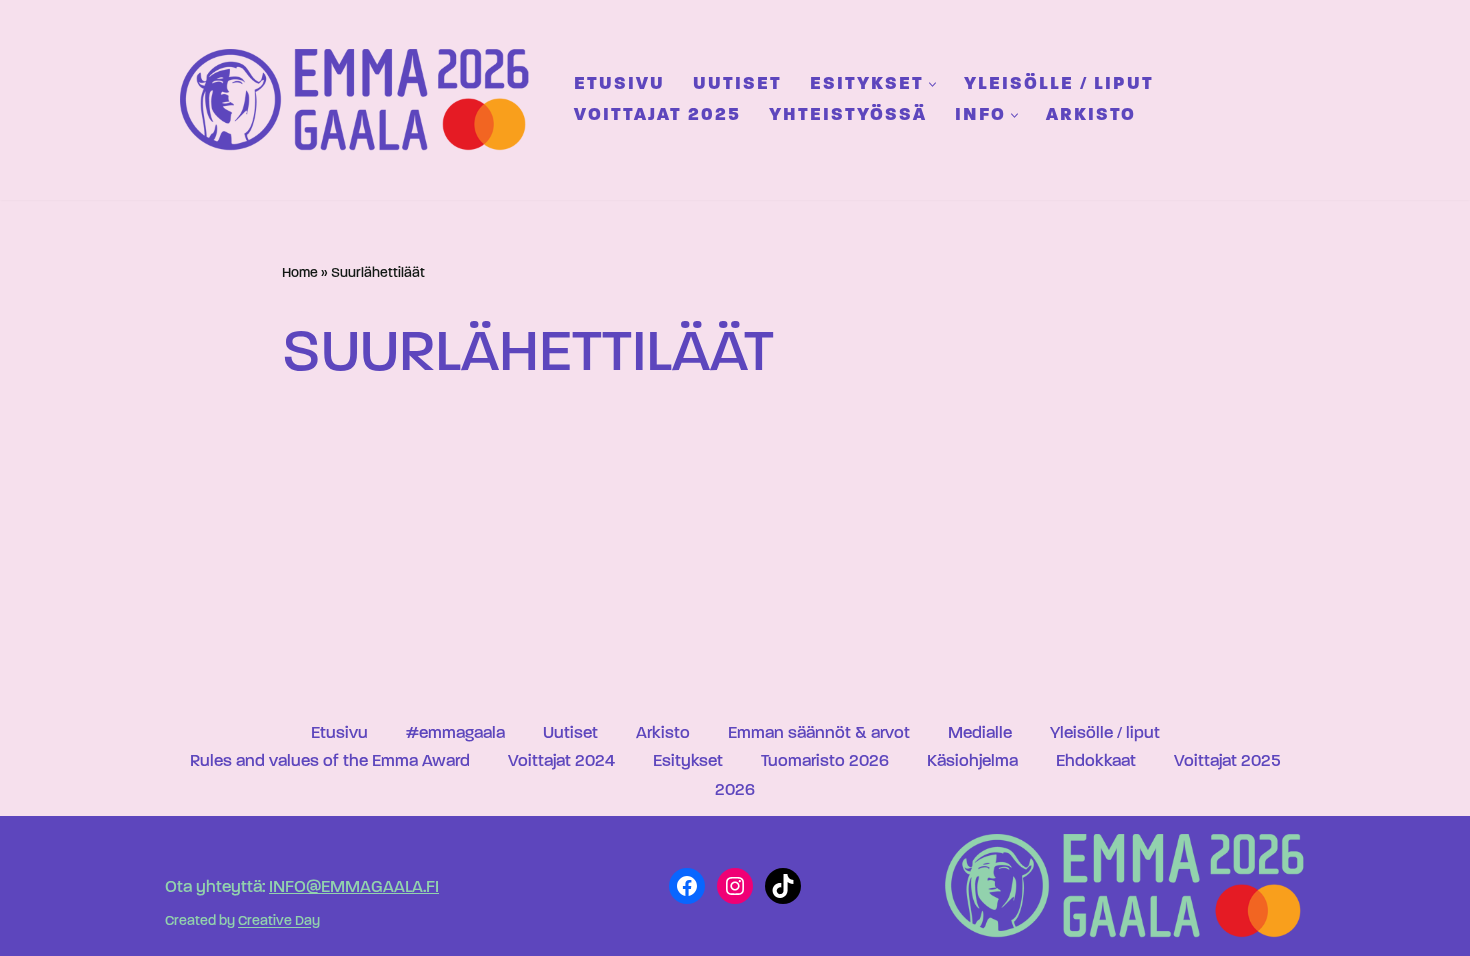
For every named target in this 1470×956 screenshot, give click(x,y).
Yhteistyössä (848, 115)
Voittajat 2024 (561, 761)
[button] (932, 84)
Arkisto (1091, 115)
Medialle (980, 733)
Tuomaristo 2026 (825, 761)
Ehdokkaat (1096, 761)
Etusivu (619, 84)
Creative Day (279, 922)
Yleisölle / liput (1059, 84)
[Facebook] (687, 886)
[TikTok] (783, 886)
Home (300, 273)
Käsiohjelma (972, 761)
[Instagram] (735, 886)
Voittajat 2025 (657, 115)
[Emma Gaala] (360, 99)
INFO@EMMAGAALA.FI (354, 887)
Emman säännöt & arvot (819, 733)
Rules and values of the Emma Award (330, 761)
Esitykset (688, 761)
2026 (735, 790)
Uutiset (737, 84)
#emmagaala (455, 733)
